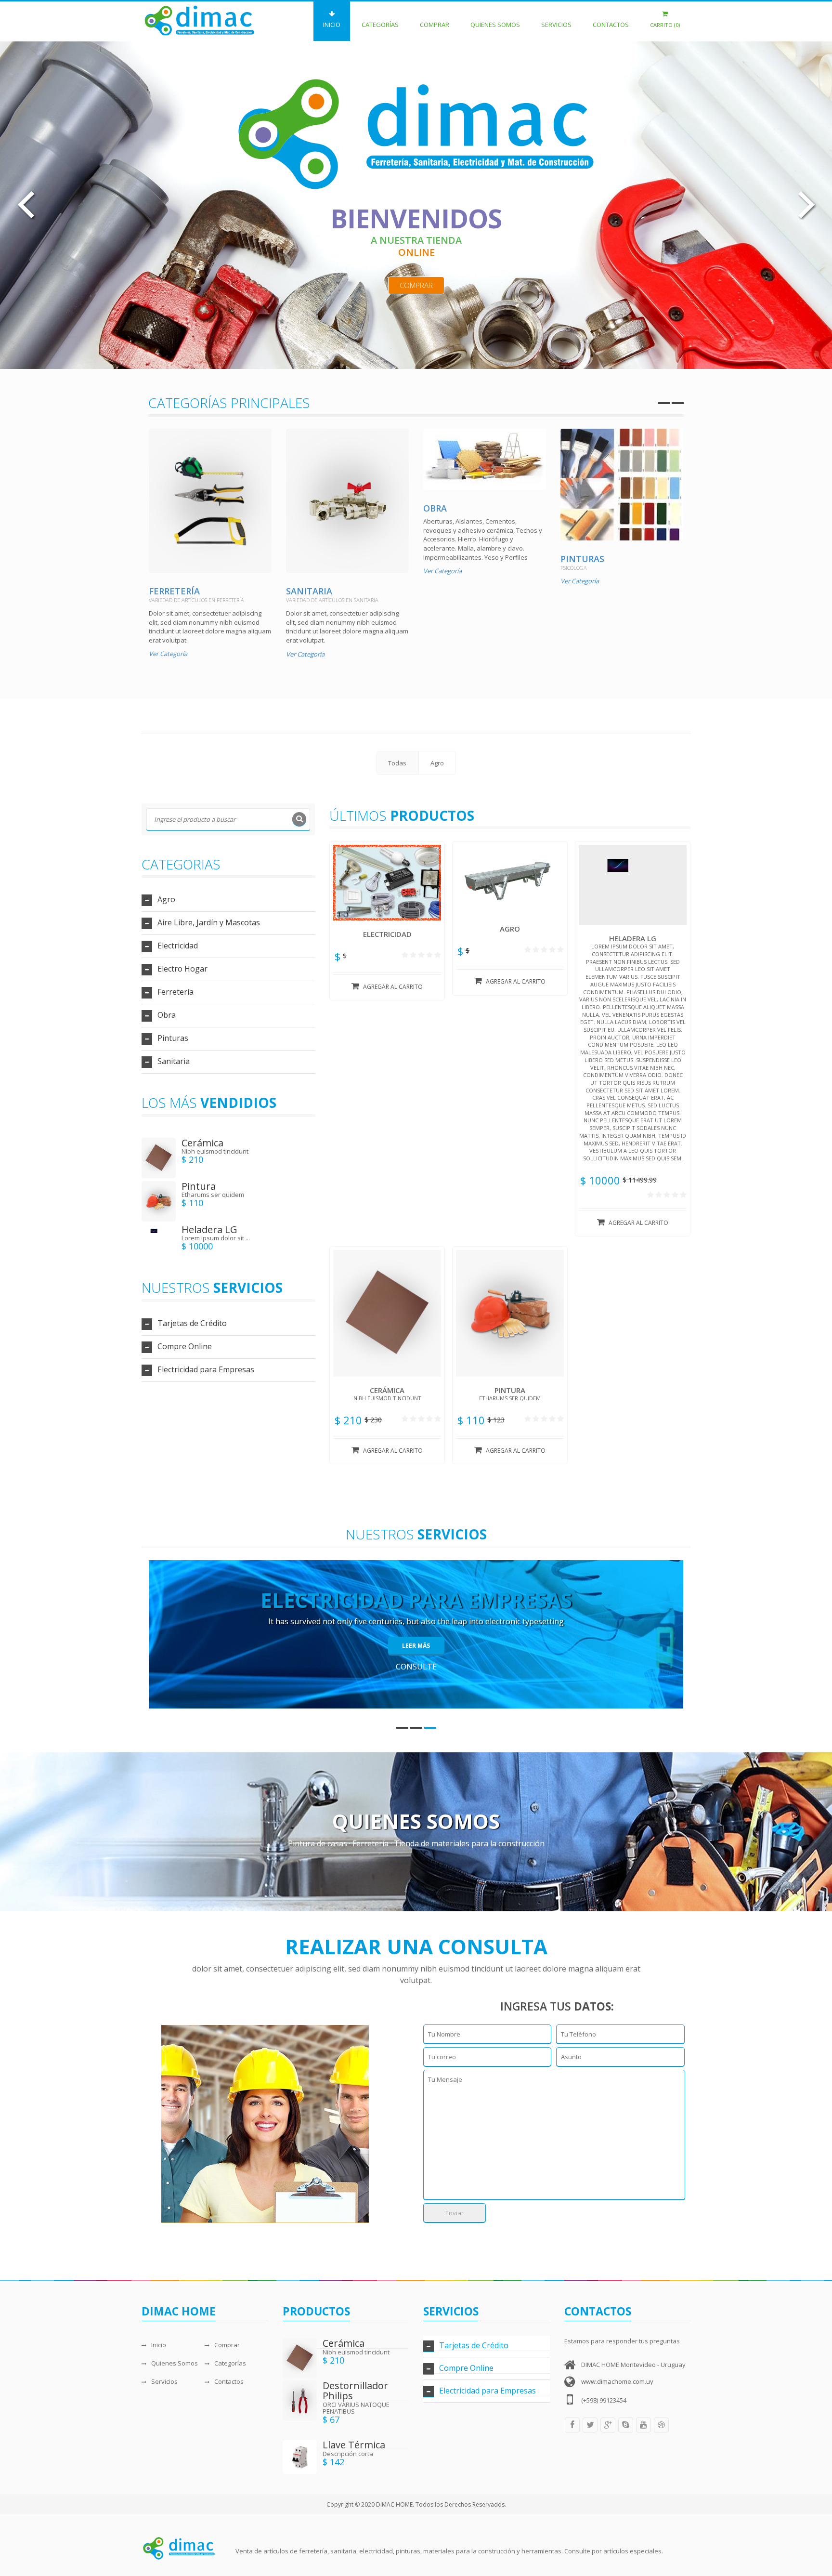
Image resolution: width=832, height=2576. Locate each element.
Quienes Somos (495, 25)
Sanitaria (309, 591)
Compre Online (185, 1346)
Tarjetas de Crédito (192, 1323)
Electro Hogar (182, 969)
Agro (166, 899)
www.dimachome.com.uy (617, 2381)
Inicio (332, 25)
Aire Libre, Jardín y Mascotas (209, 922)
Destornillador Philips (355, 2391)
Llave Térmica (354, 2445)
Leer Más (416, 1646)
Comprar (435, 25)
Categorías (380, 25)
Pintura (199, 1186)
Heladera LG (209, 1229)
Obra (435, 508)
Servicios (556, 25)
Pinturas (582, 559)
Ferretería (174, 591)
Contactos (611, 25)
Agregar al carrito (393, 987)
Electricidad (178, 946)
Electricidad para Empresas (206, 1369)
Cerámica (202, 1143)
